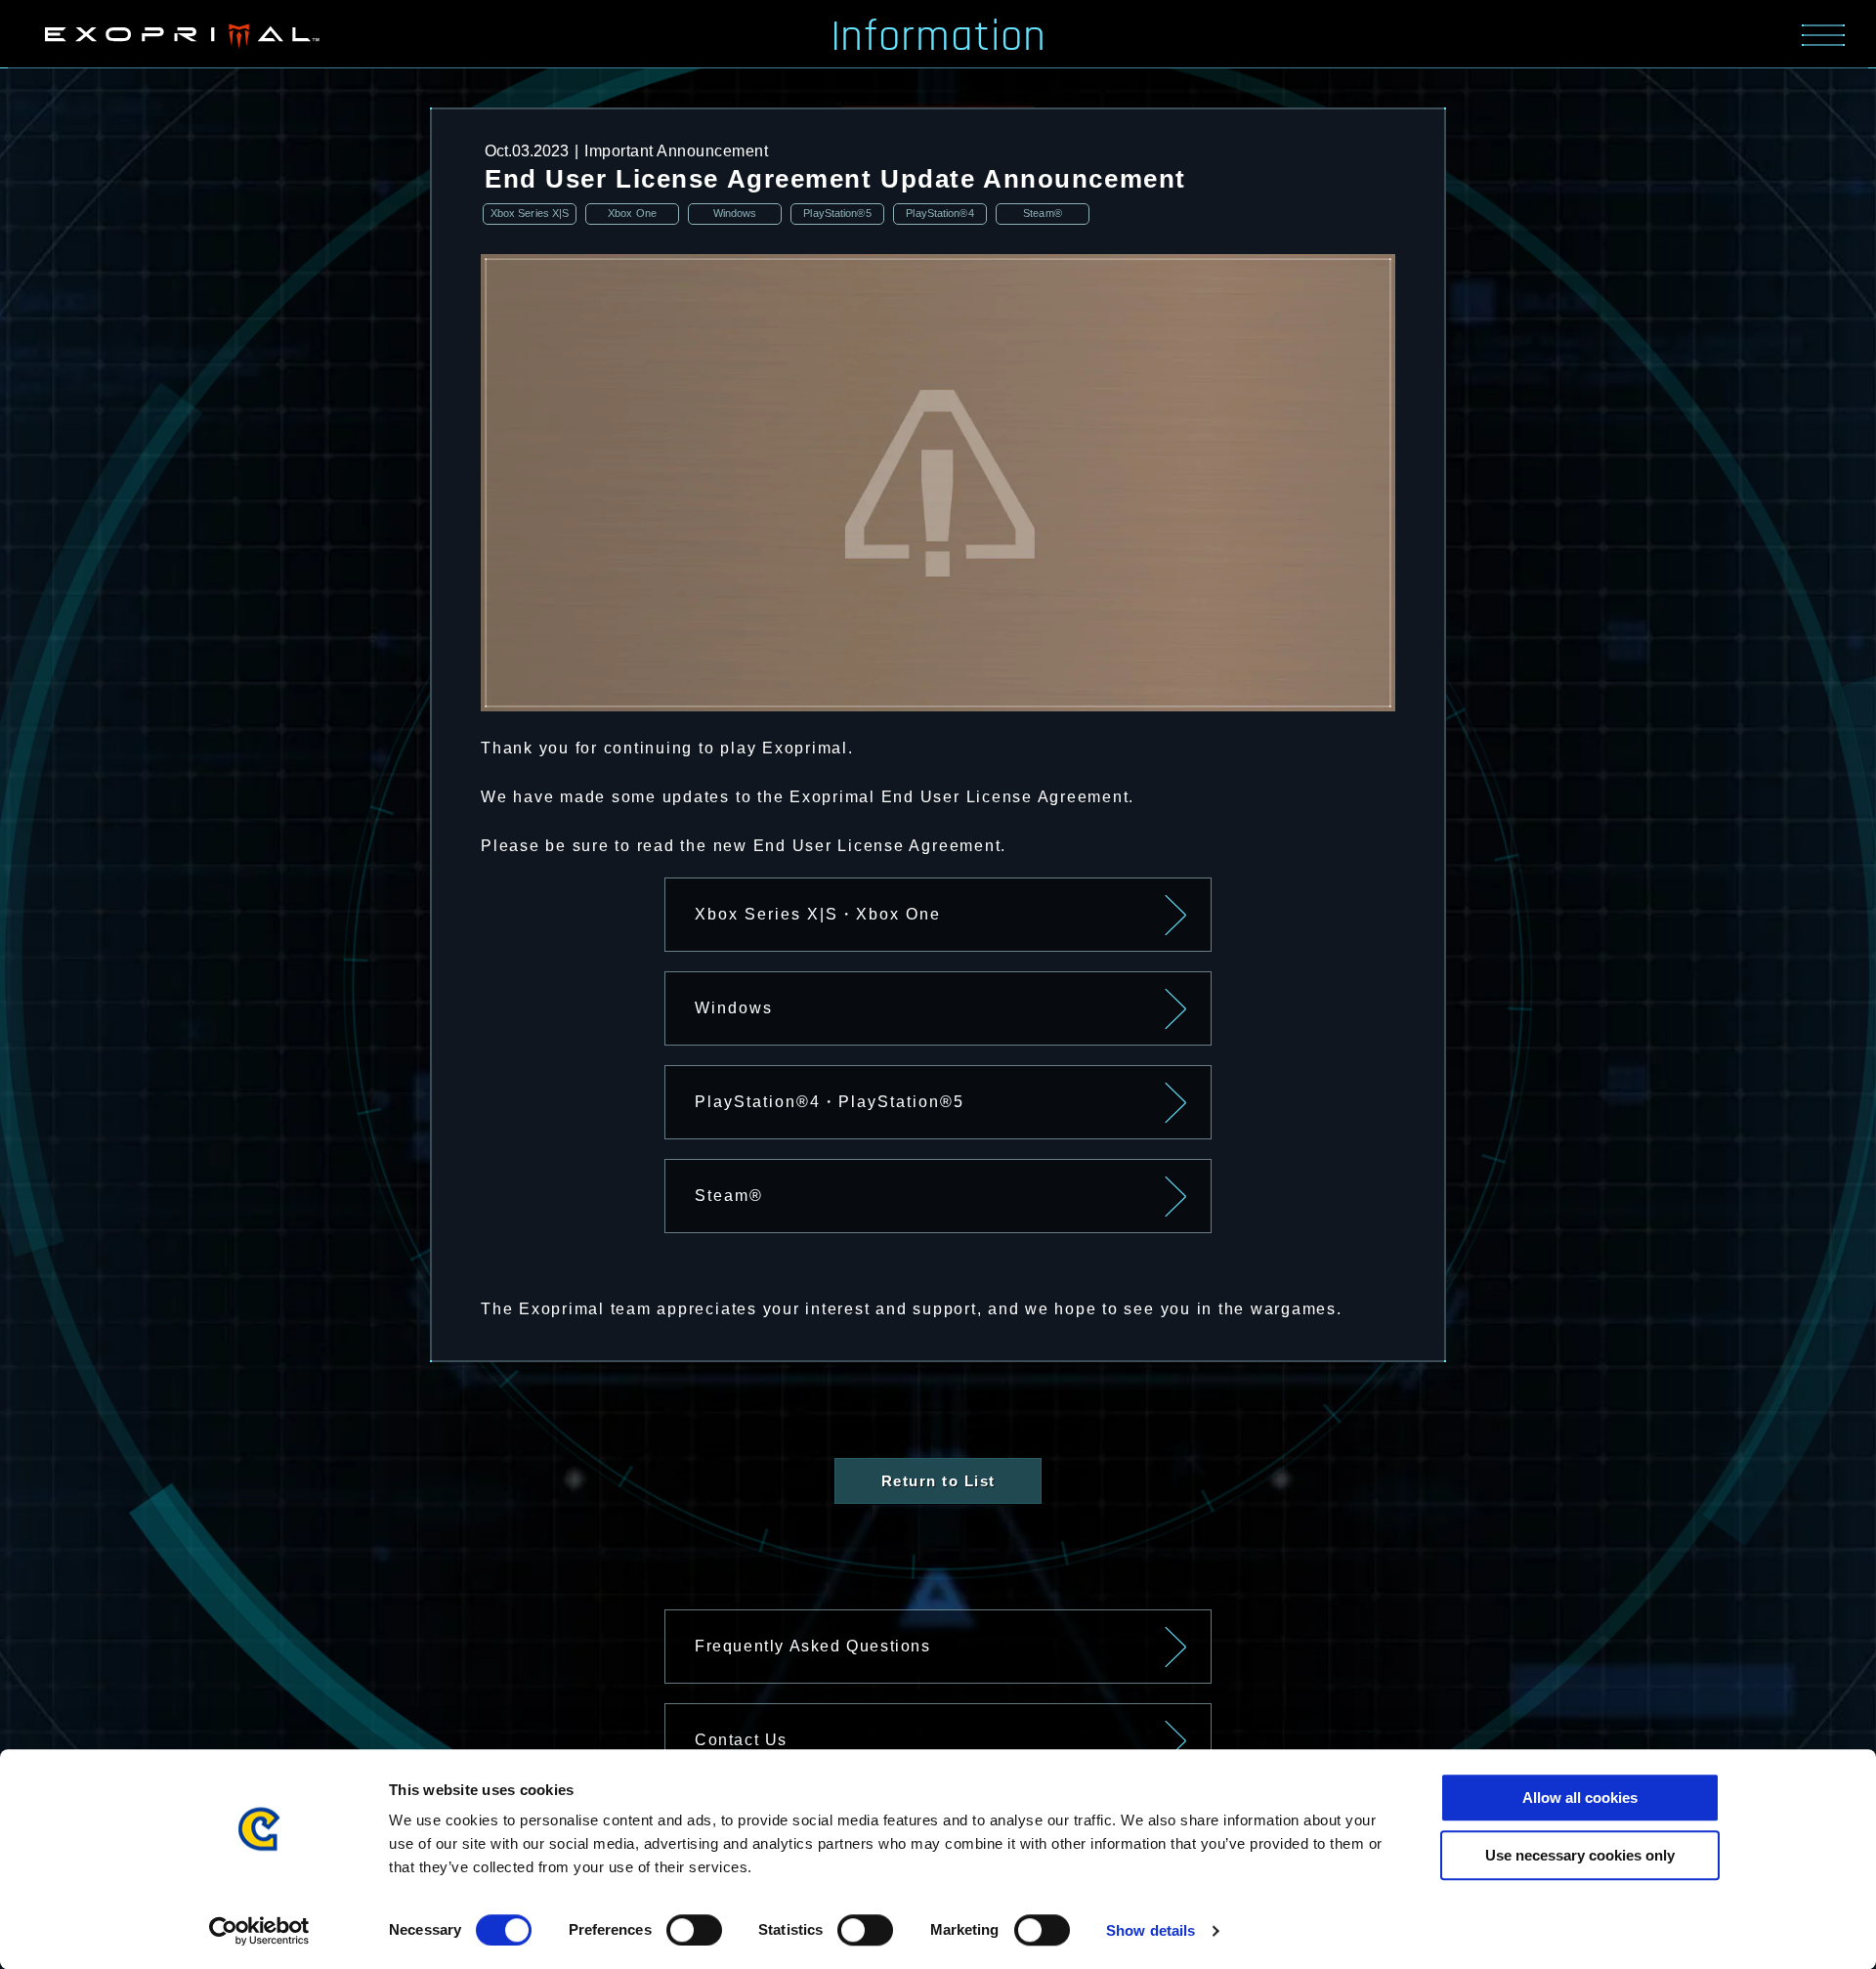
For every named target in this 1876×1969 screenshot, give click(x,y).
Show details (1151, 1930)
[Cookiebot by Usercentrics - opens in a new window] (259, 1931)
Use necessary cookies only (1580, 1855)
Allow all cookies (1580, 1798)
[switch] (694, 1930)
